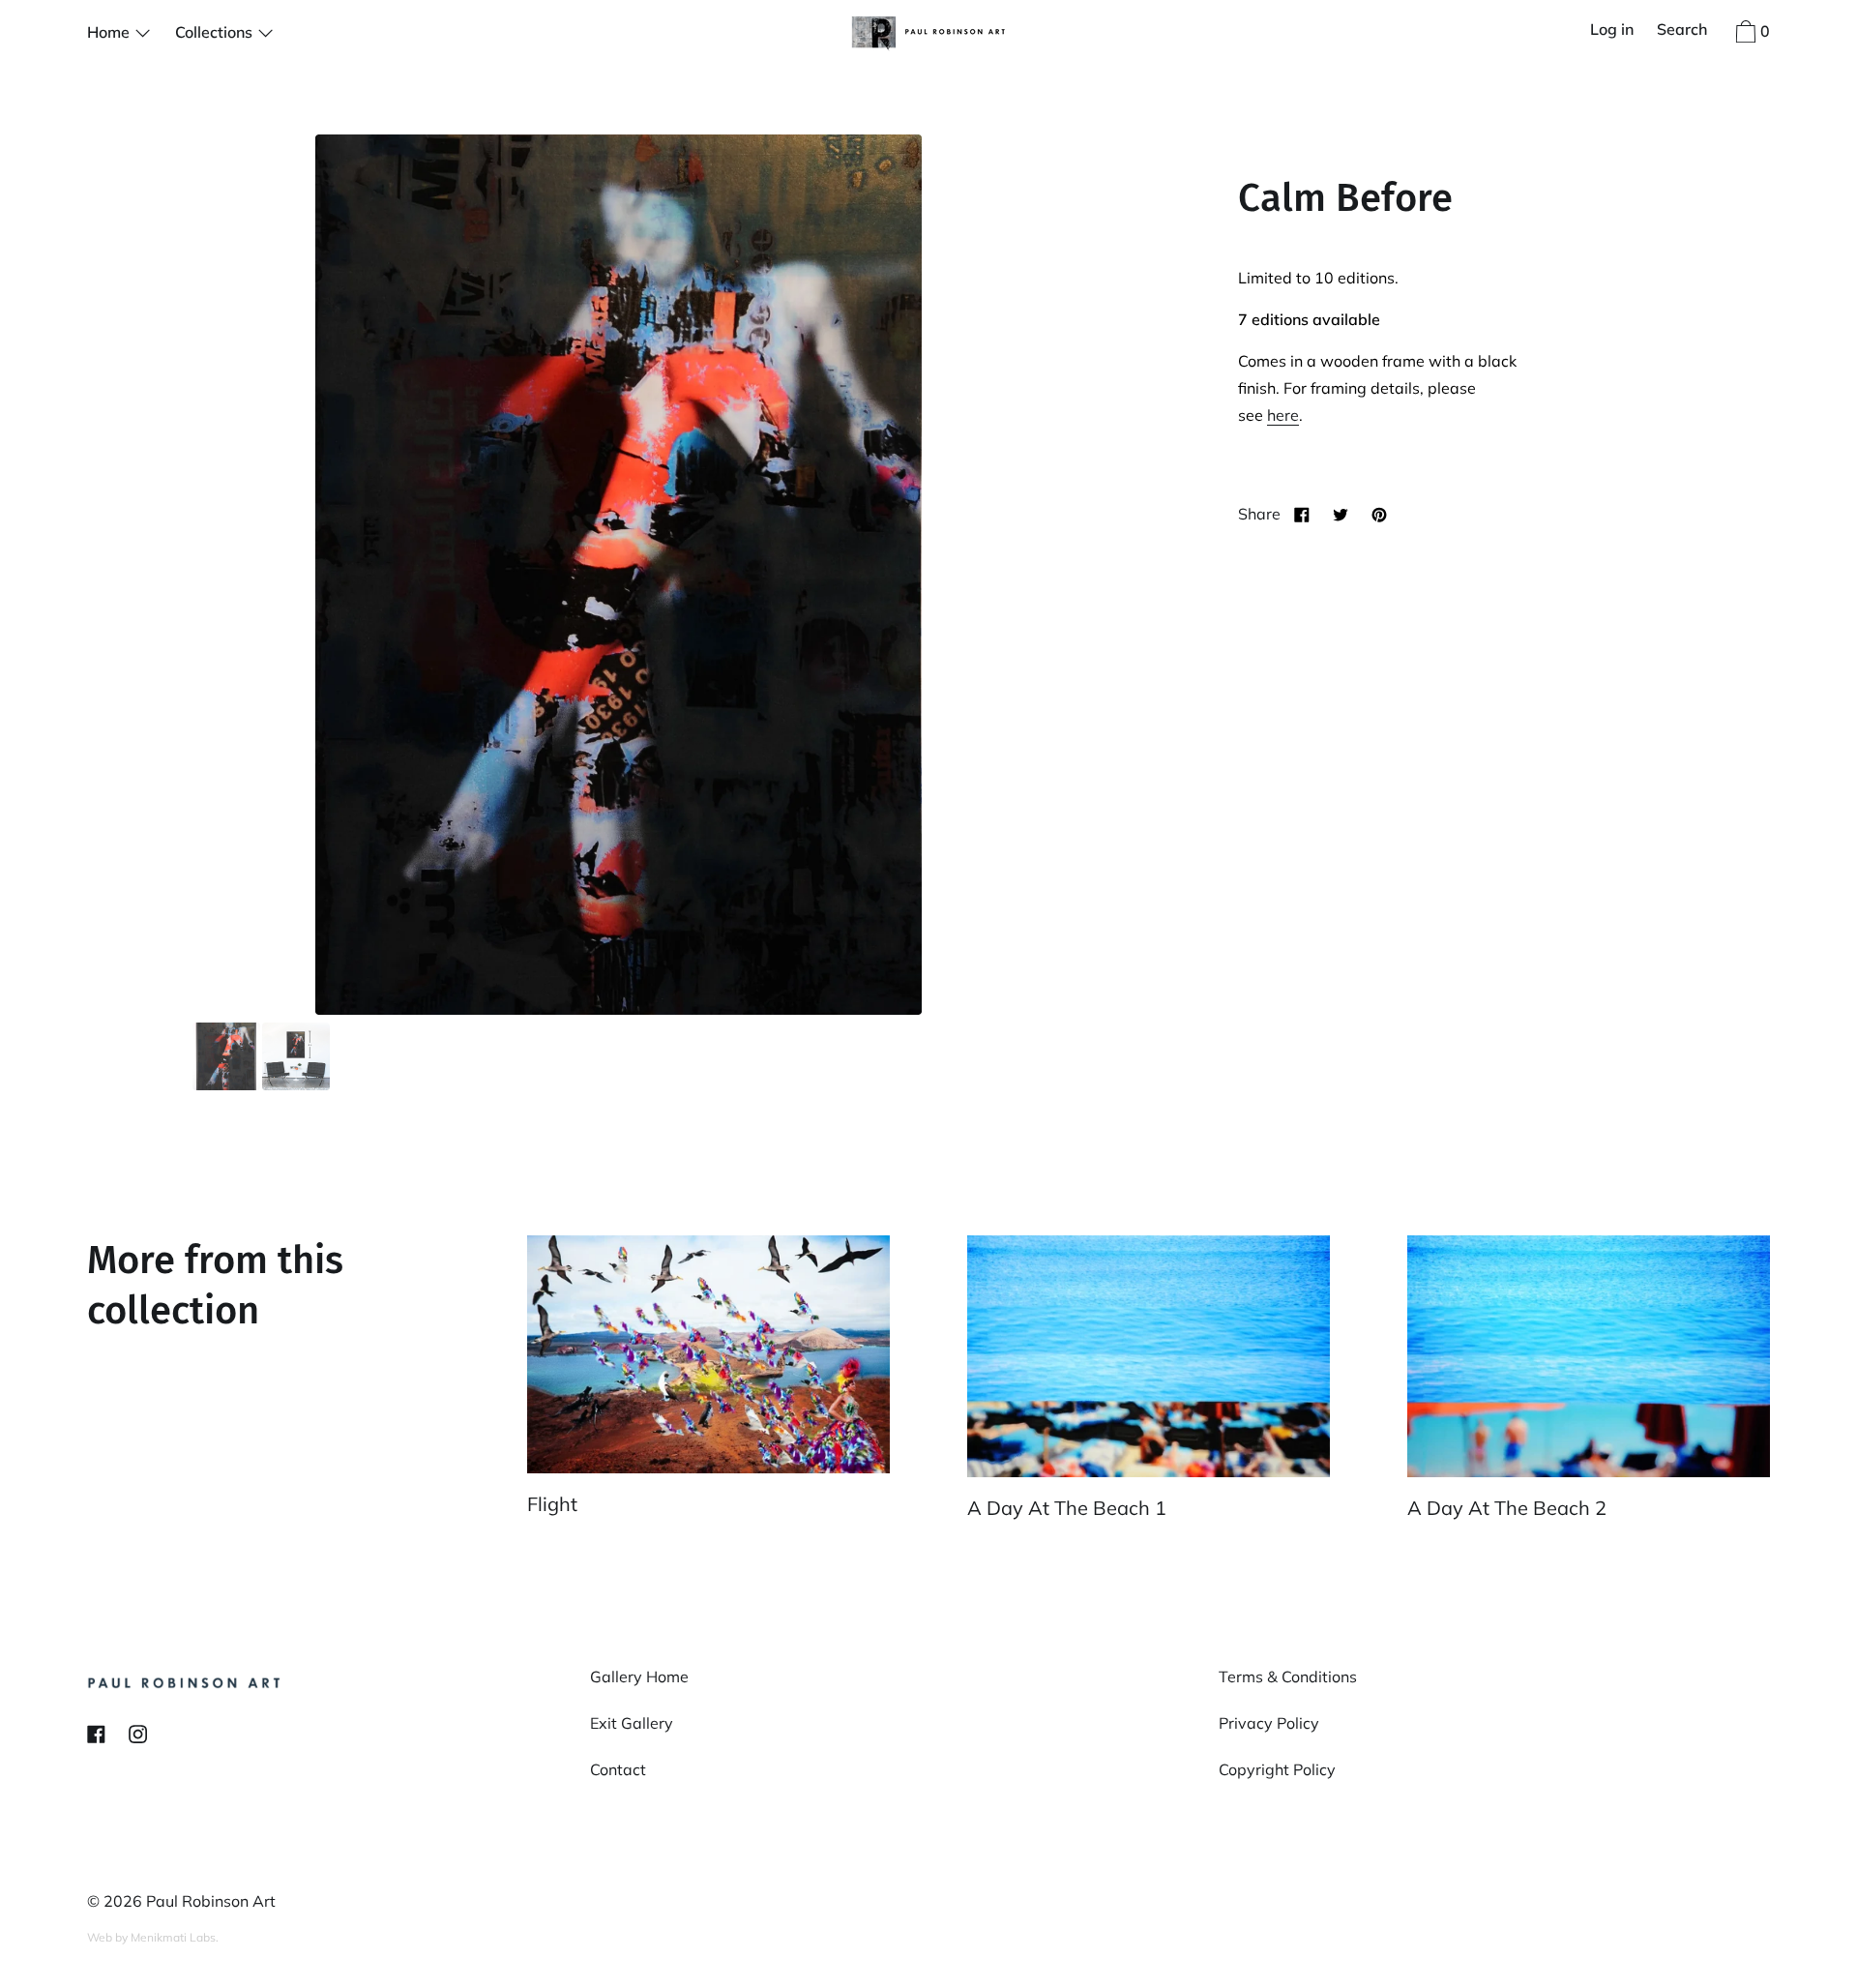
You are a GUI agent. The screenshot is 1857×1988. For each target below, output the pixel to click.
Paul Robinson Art (211, 1901)
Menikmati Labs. (175, 1937)
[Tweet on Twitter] (1341, 514)
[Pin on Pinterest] (1379, 514)
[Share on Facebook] (1302, 514)
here (1283, 415)
